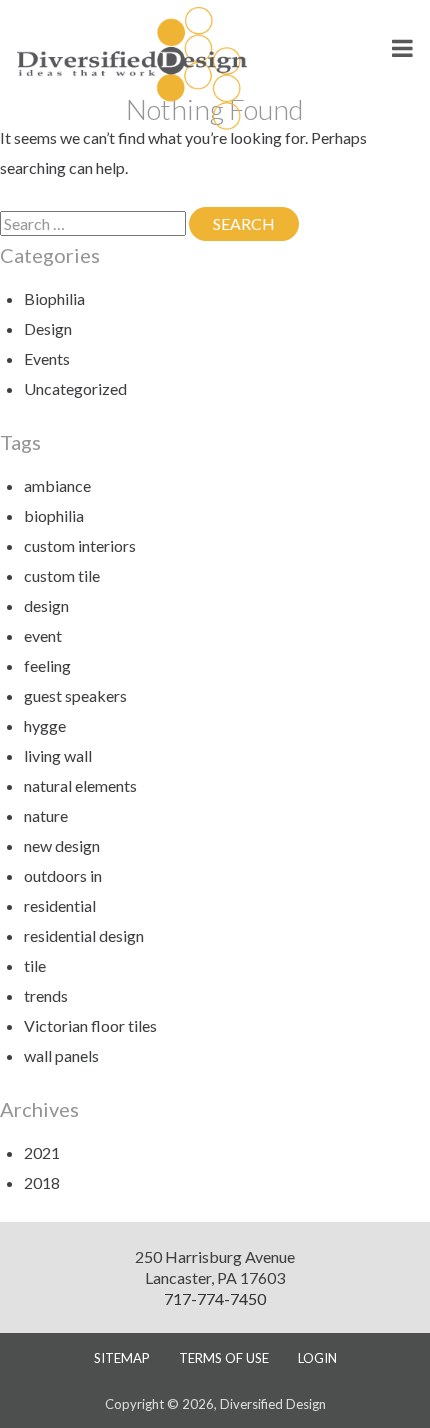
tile (35, 965)
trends (46, 995)
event (43, 635)
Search (256, 223)
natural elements (80, 785)
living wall (58, 755)
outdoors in (63, 875)
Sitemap (122, 1358)
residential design (84, 935)
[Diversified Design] (132, 66)
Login (317, 1358)
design (46, 605)
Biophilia (54, 298)
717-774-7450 (215, 1298)
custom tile (62, 575)
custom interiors (80, 545)
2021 (42, 1152)
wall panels (61, 1055)
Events (47, 358)
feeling (47, 665)
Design (48, 328)
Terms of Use (224, 1358)
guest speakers (75, 695)
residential (60, 905)
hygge (45, 725)
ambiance (57, 485)
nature (46, 815)
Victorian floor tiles (90, 1025)
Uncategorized (75, 388)
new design (62, 845)
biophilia (54, 515)
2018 (42, 1182)
